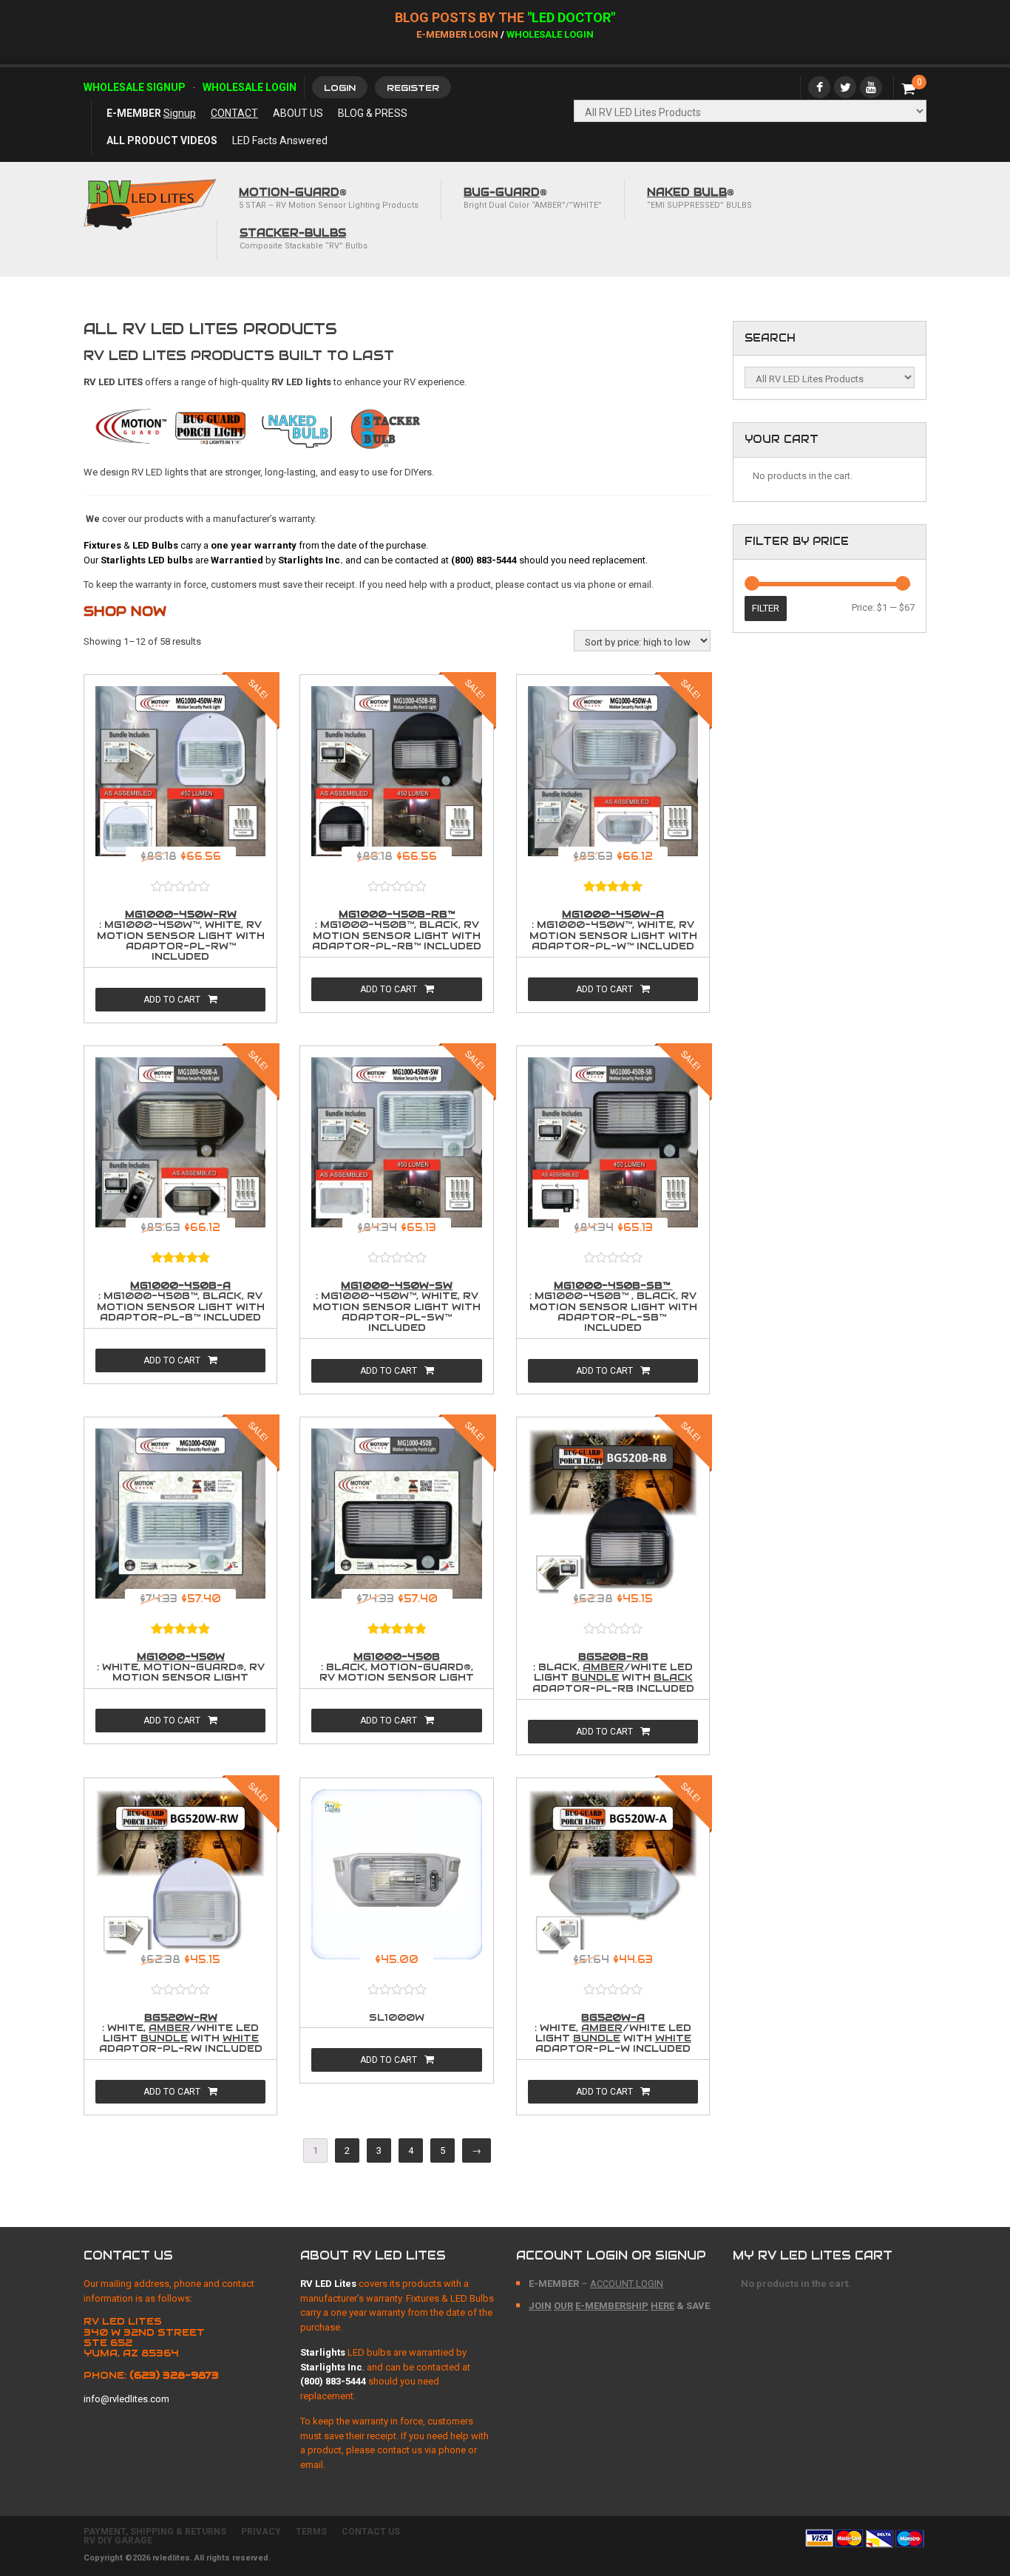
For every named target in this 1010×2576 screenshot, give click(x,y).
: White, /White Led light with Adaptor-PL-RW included (181, 2034)
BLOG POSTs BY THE (461, 17)
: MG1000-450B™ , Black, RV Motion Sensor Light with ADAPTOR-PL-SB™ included (613, 1307)
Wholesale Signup (135, 87)
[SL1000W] (396, 1879)
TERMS (311, 2532)
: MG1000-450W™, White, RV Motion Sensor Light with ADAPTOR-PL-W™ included (613, 931)
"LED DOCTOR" (571, 17)
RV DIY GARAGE (118, 2541)
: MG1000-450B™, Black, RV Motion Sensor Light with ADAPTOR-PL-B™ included (181, 1302)
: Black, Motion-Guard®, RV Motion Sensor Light (397, 1668)
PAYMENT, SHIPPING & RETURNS (155, 2532)
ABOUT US (298, 113)
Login (340, 88)
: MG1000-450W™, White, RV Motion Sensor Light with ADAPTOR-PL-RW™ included (181, 936)
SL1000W (397, 2017)
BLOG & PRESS (373, 113)
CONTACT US (371, 2532)
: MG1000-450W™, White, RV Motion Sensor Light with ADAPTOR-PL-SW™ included (397, 1307)
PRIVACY (261, 2532)
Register (413, 88)
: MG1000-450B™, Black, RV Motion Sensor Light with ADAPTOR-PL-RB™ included (397, 931)
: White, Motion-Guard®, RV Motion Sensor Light (181, 1668)
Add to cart (172, 1000)
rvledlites (171, 2558)
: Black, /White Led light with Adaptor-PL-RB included (613, 1673)
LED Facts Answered (280, 140)
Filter (766, 608)
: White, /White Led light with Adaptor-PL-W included (613, 2034)
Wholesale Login (550, 34)
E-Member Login (457, 34)
